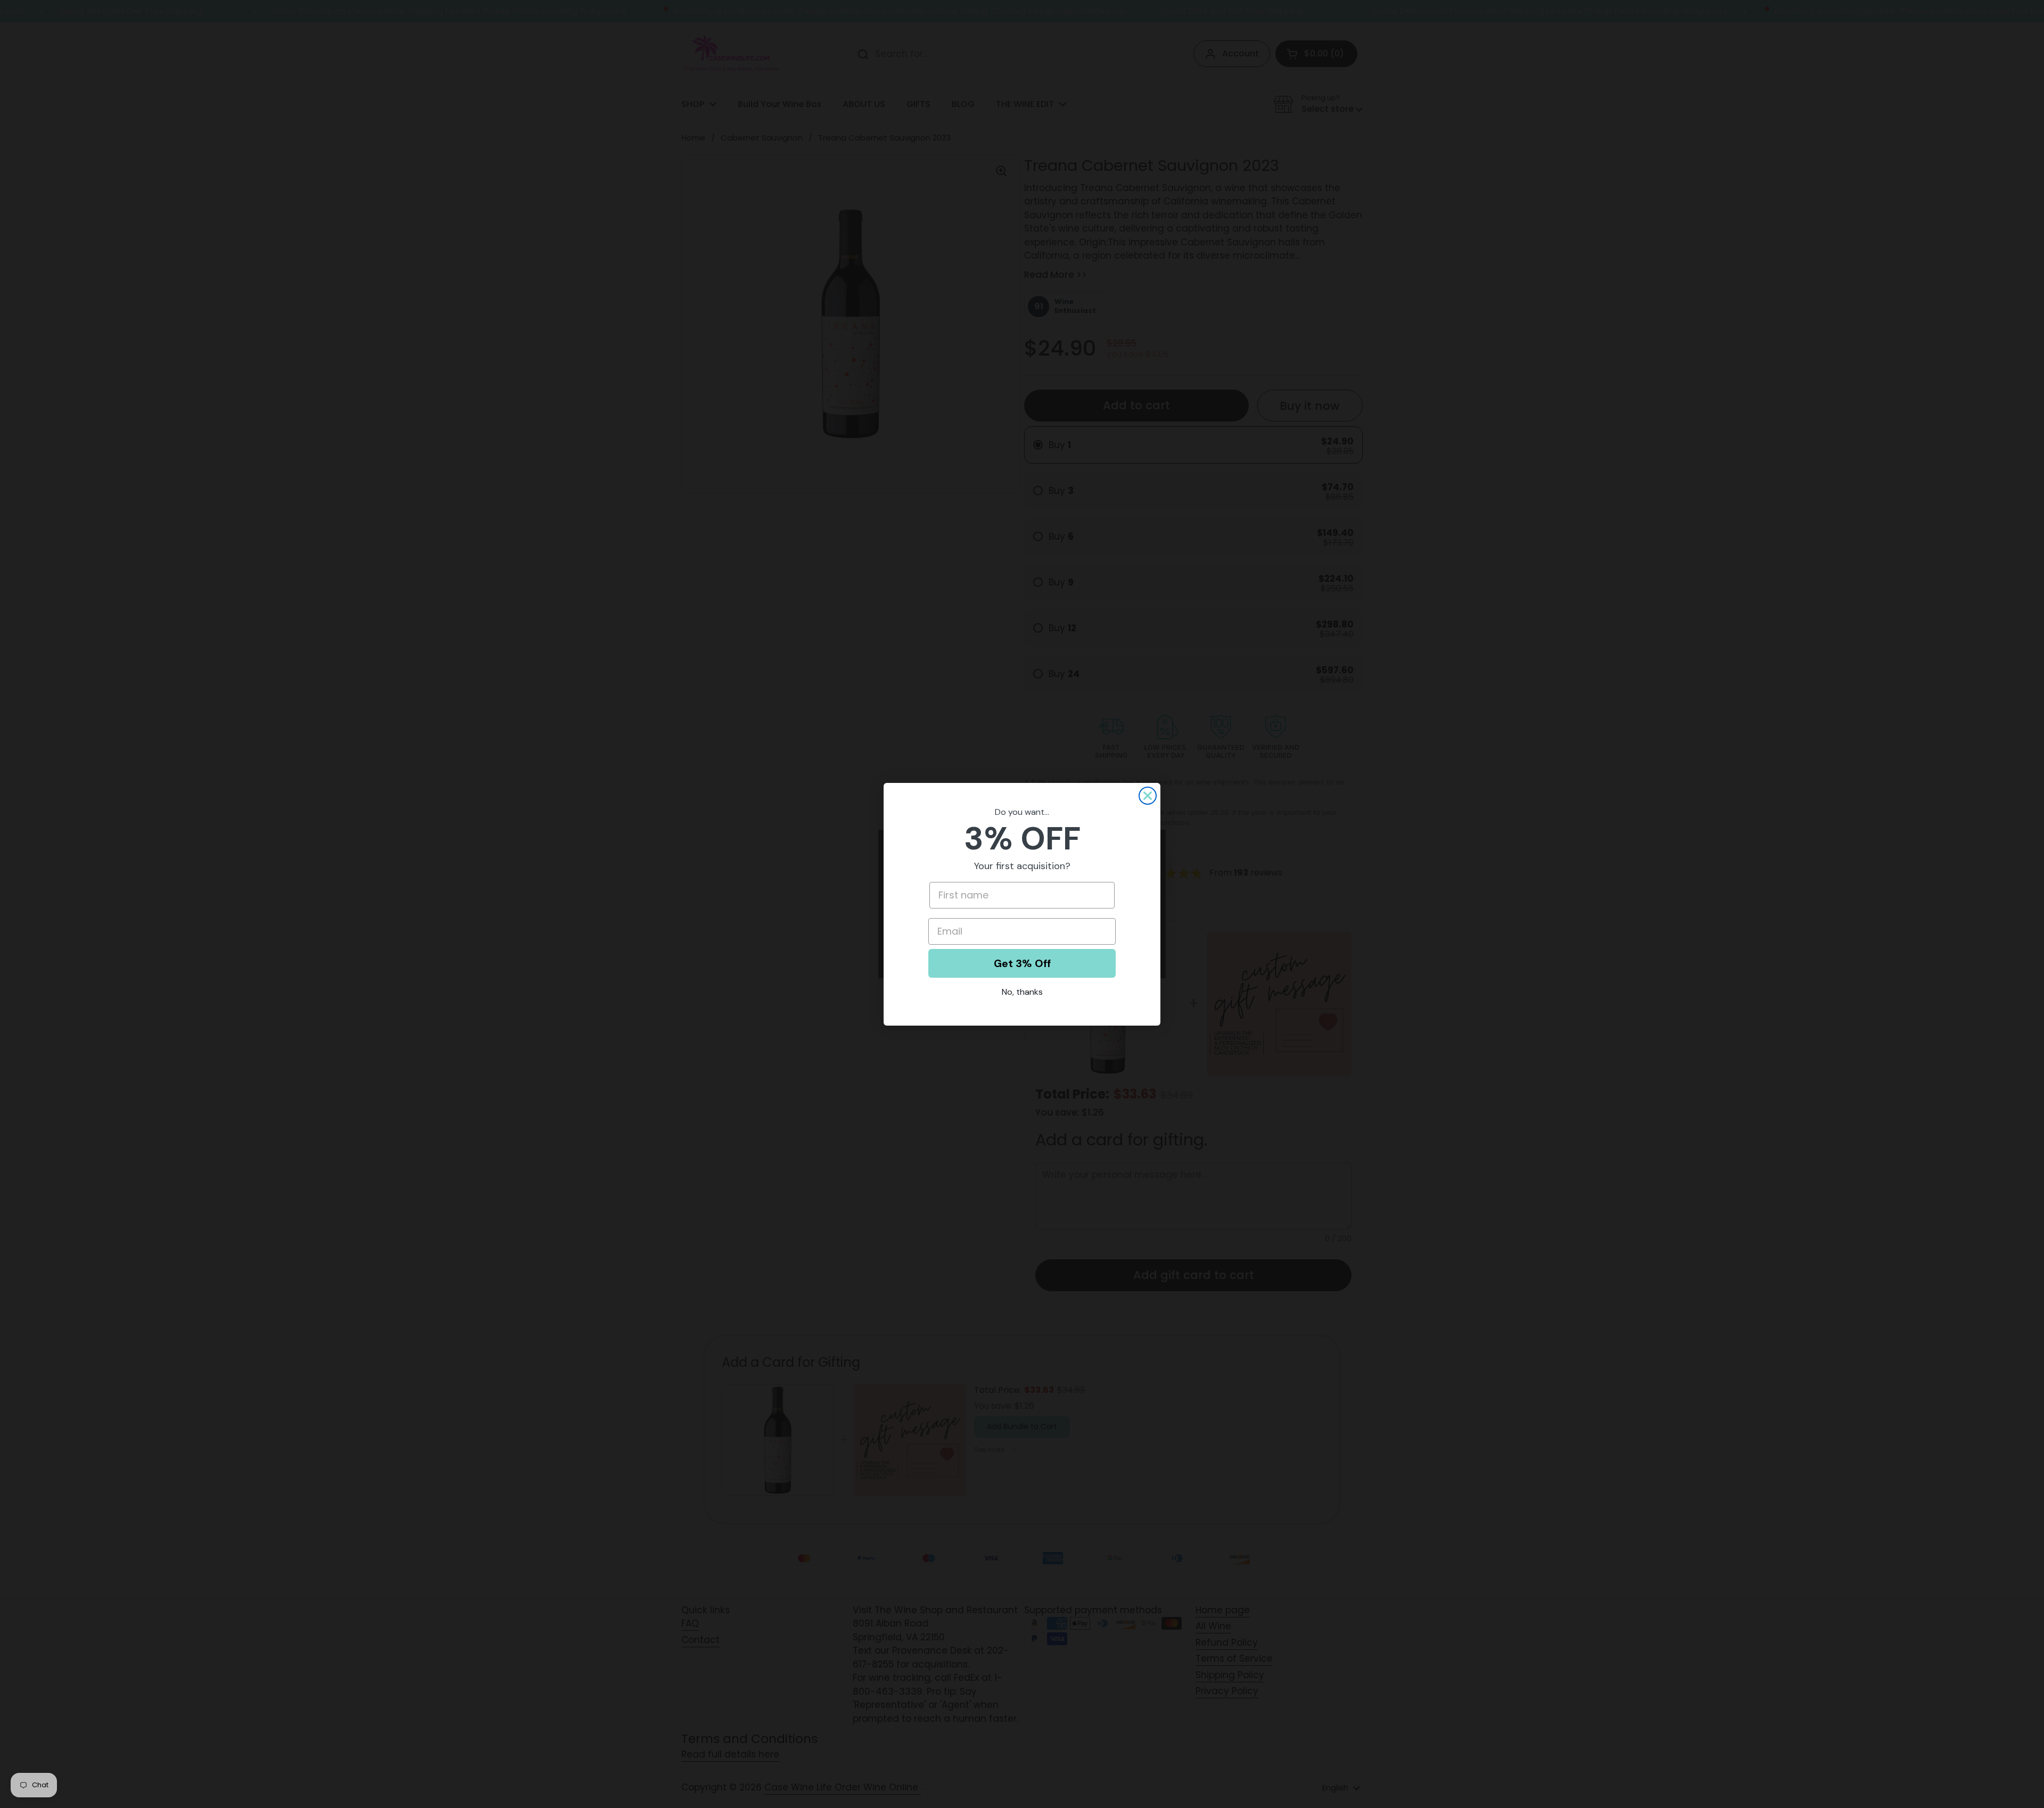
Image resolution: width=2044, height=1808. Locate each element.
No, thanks (1022, 992)
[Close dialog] (1148, 796)
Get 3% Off (1022, 963)
